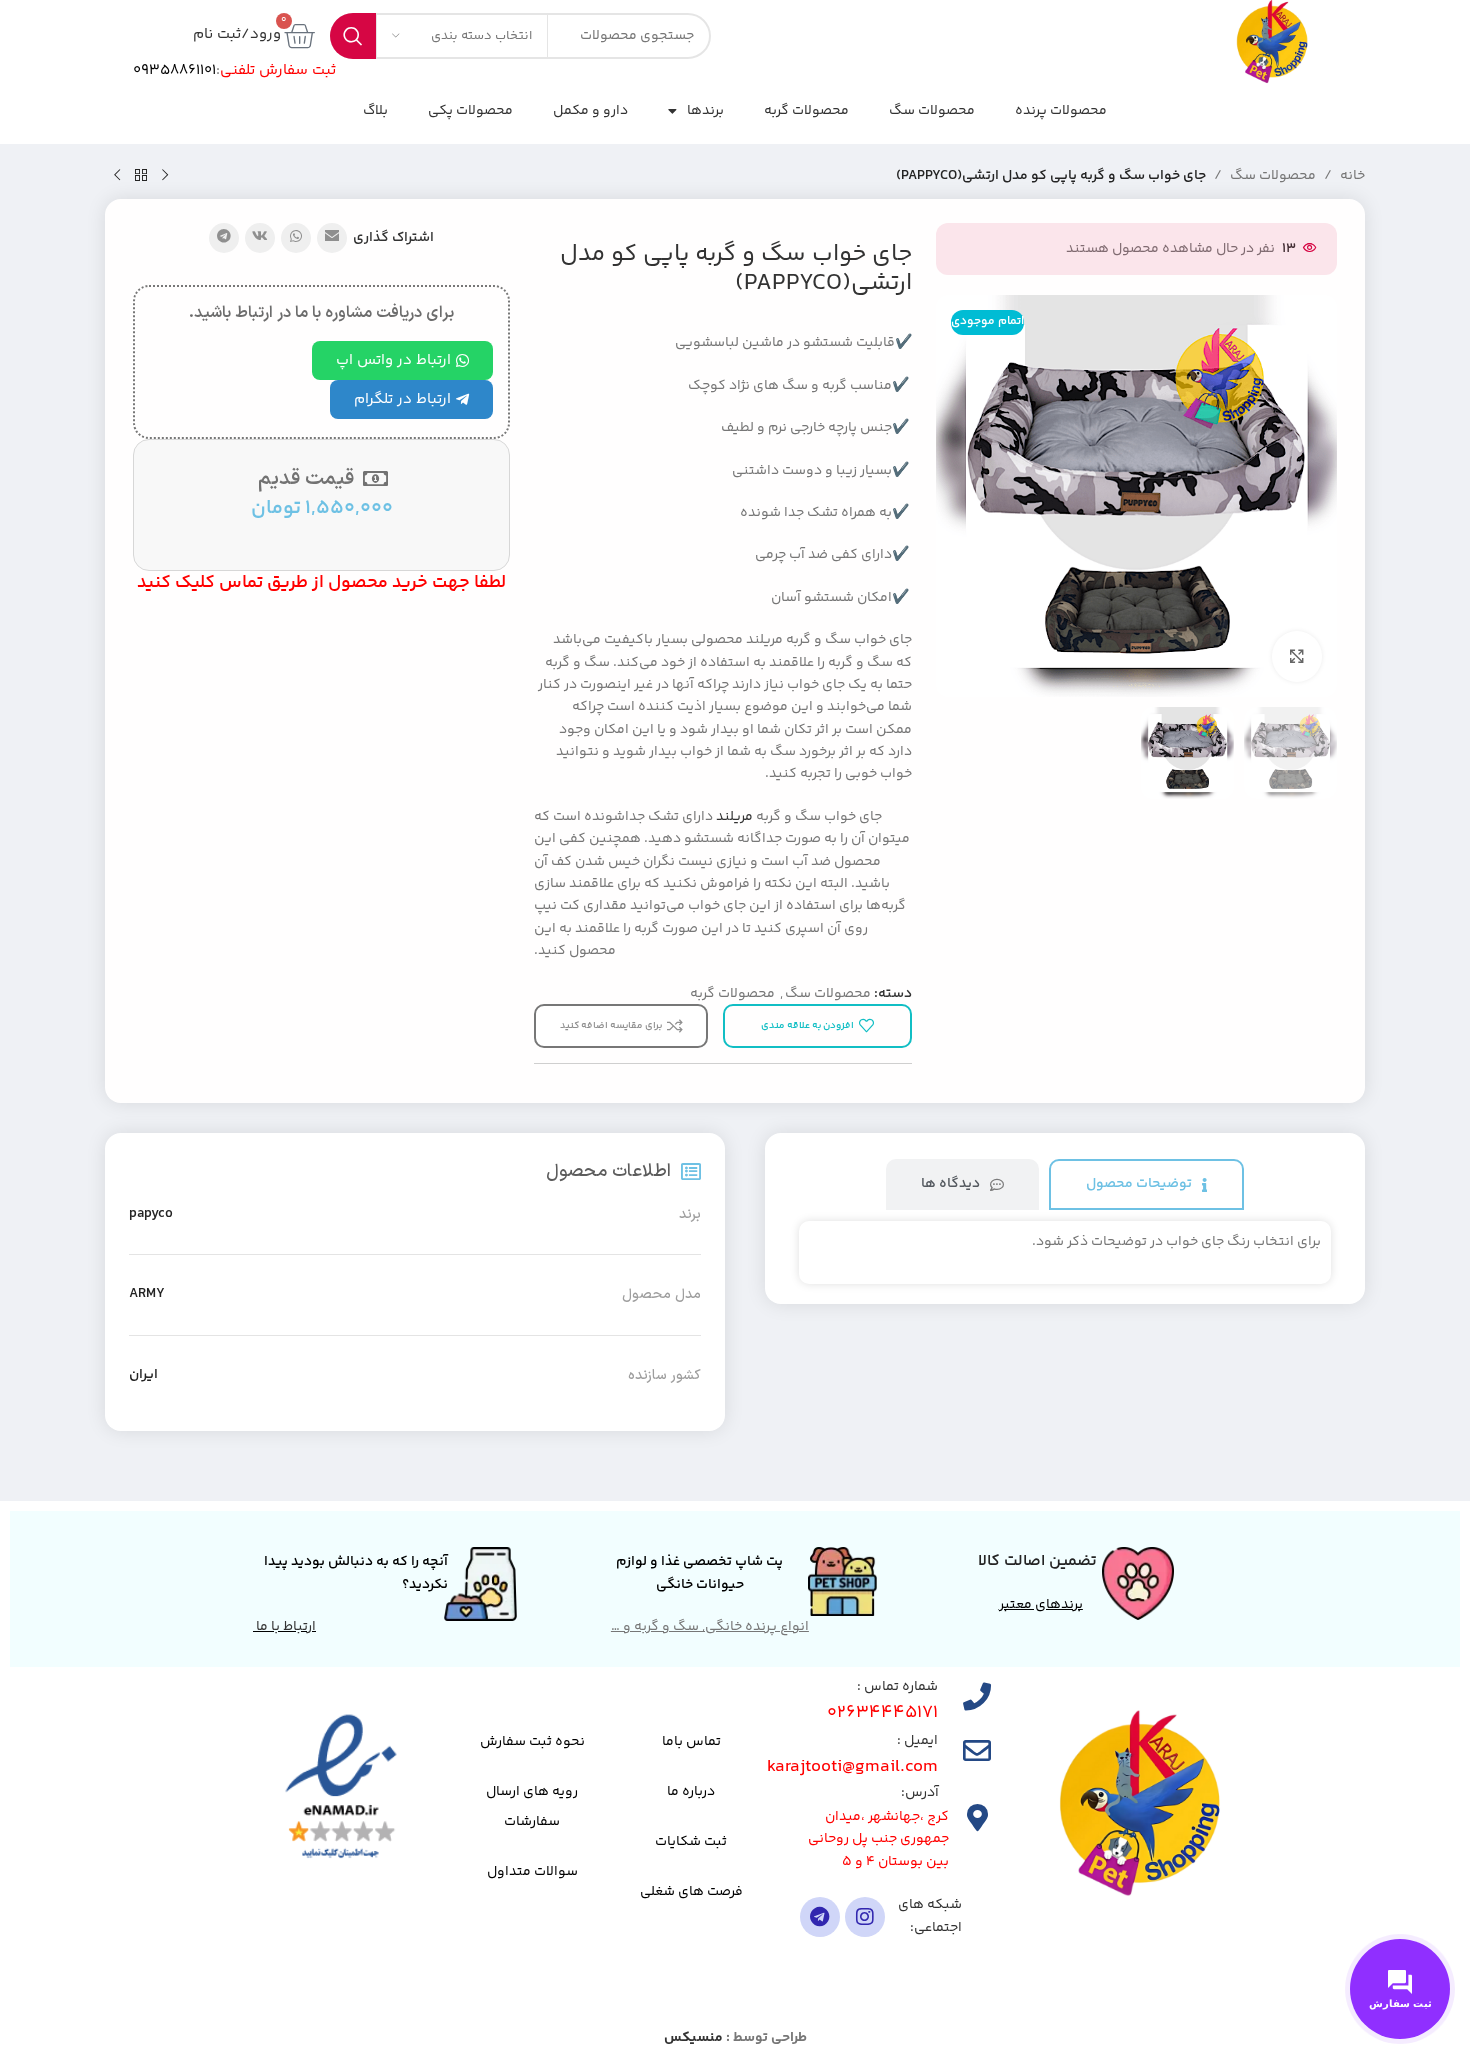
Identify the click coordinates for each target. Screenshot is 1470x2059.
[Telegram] (820, 1917)
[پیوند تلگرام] (224, 238)
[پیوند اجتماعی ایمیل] (332, 238)
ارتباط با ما (284, 1627)
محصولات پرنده (1061, 111)
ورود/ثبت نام (237, 34)
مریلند (734, 817)
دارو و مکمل (590, 111)
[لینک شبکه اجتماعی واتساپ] (296, 238)
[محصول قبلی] (165, 176)
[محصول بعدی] (117, 176)
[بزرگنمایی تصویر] (1297, 656)
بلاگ (375, 111)
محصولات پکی (470, 111)
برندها (705, 111)
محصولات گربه (806, 111)
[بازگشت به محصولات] (141, 176)
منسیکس (693, 2038)
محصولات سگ (932, 111)
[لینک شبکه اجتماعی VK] (260, 238)
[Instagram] (865, 1917)
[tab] (1146, 1184)
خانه (1352, 176)
